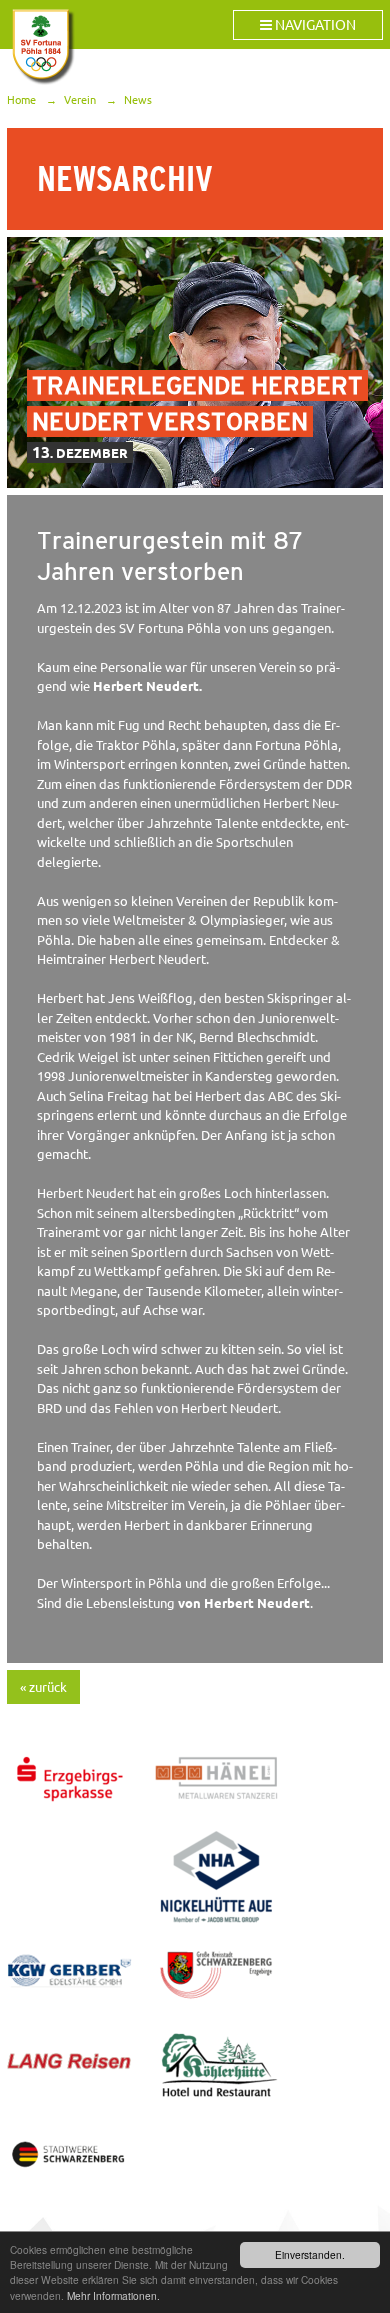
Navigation (314, 25)
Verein (80, 100)
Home (21, 100)
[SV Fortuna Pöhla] (42, 47)
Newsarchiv (125, 179)
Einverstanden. (310, 2254)
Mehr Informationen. (113, 2295)
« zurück (43, 1687)
